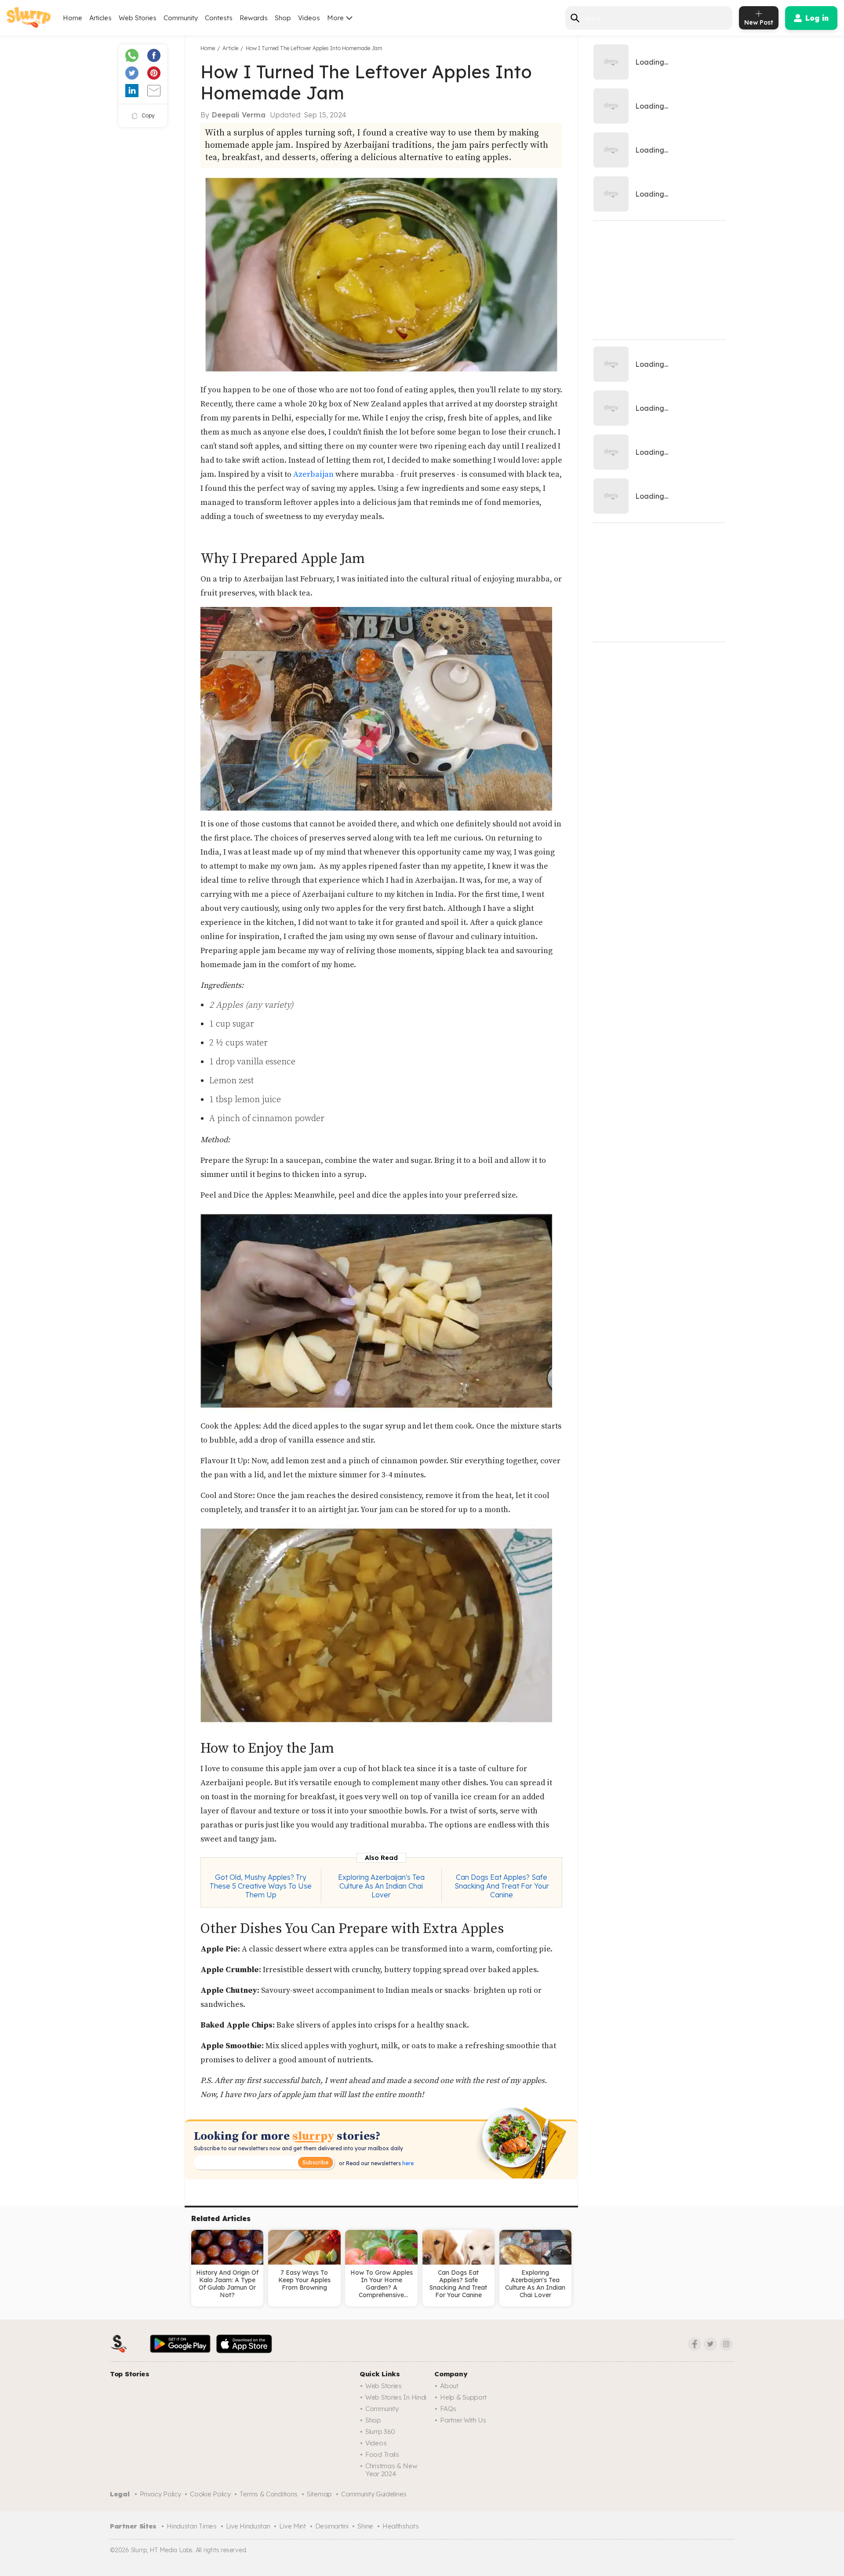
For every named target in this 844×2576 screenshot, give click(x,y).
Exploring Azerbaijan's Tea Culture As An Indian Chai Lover (381, 1886)
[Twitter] (710, 2344)
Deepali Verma (239, 115)
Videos (309, 18)
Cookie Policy (210, 2494)
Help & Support (463, 2397)
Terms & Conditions (269, 2494)
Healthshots (401, 2526)
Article (230, 48)
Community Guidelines (374, 2494)
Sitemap (319, 2494)
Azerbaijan (314, 474)
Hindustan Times (192, 2526)
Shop (283, 18)
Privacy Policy (160, 2494)
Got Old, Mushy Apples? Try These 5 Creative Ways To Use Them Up (261, 1886)
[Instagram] (726, 2344)
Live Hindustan (248, 2526)
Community (181, 18)
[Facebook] (695, 2344)
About (449, 2386)
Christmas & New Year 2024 (391, 2470)
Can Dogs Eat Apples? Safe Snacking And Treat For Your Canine (502, 1886)
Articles (100, 18)
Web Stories (138, 18)
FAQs (448, 2409)
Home (73, 18)
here (407, 2163)
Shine (365, 2526)
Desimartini (332, 2526)
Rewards (254, 18)
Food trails (382, 2454)
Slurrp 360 (380, 2432)
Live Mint (292, 2526)
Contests (219, 18)
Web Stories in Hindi (396, 2397)
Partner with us (463, 2420)
